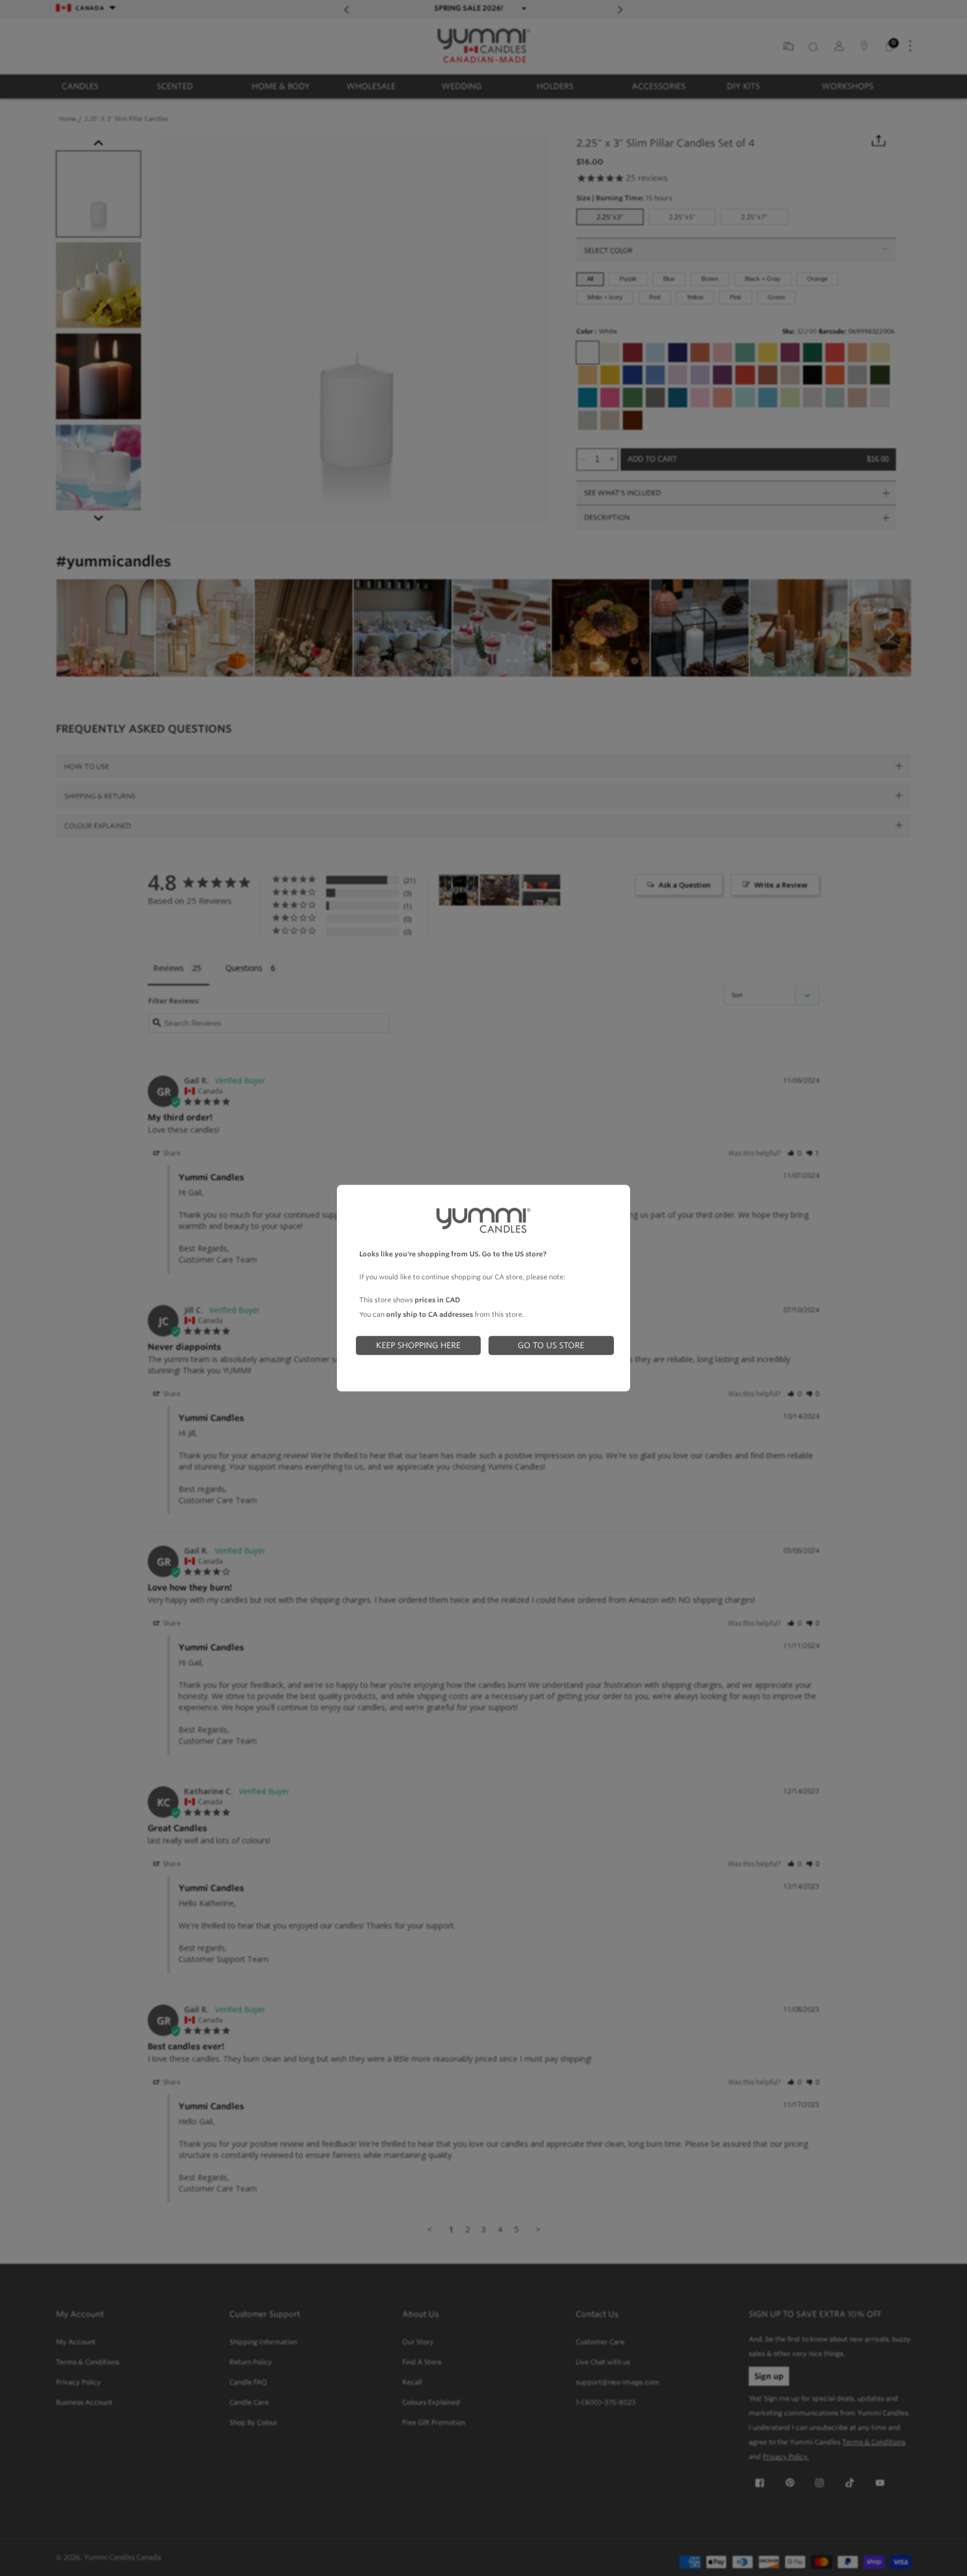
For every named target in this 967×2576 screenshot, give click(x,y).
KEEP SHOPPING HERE (418, 1345)
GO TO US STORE (551, 1345)
